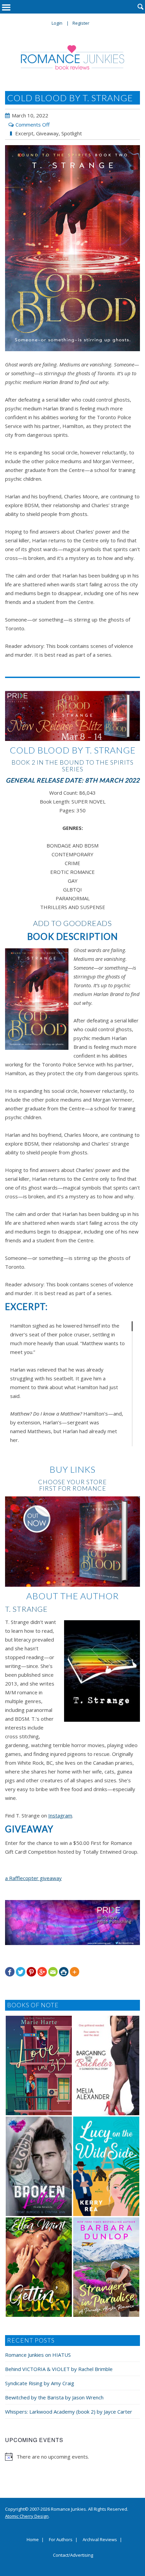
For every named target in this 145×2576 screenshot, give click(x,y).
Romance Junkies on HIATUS (38, 2355)
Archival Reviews (100, 2540)
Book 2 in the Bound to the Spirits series (72, 766)
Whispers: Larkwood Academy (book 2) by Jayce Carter (69, 2412)
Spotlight (72, 133)
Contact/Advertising (73, 2555)
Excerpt (24, 133)
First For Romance (73, 1488)
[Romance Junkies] (73, 57)
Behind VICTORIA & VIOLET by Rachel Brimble (59, 2369)
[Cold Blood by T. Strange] (72, 248)
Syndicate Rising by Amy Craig (40, 2383)
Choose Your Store (72, 1482)
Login (57, 23)
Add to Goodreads (72, 923)
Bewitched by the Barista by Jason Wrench (54, 2397)
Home (33, 2540)
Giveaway (47, 133)
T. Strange (26, 1609)
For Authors (61, 2540)
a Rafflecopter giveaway (33, 1878)
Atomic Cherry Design (27, 2516)
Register (81, 23)
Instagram (60, 1815)
